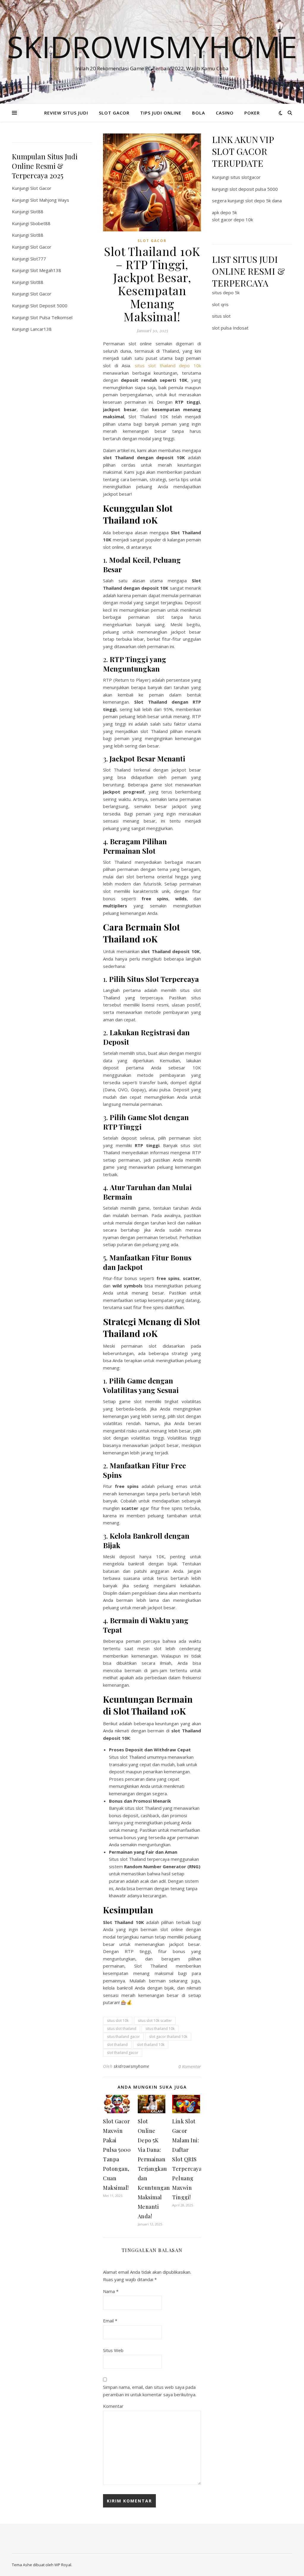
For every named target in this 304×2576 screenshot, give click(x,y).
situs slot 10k (118, 2021)
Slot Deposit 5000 (49, 306)
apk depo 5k (224, 212)
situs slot (221, 316)
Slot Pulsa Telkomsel (51, 317)
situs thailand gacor (123, 2037)
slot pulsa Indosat (230, 328)
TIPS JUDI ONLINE (161, 113)
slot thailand (117, 2045)
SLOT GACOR (114, 113)
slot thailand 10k (151, 2045)
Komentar (113, 2406)
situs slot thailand (122, 2029)
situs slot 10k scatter (155, 2021)
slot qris (220, 304)
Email (110, 2321)
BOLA (199, 113)
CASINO (225, 113)
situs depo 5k (226, 292)
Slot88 (37, 212)
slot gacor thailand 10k (168, 2037)
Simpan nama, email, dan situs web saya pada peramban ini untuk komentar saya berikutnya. (150, 2391)
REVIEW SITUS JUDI (66, 113)
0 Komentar (190, 2066)
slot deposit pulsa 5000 (254, 189)
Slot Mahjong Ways (50, 200)
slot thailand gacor (123, 2053)
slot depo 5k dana (263, 201)
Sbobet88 (40, 223)
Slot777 (38, 259)
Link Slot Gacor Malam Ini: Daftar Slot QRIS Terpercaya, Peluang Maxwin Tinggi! (188, 2159)
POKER (252, 113)
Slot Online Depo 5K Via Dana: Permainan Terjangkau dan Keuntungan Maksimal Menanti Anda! (154, 2169)
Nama (111, 2291)
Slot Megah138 (46, 270)
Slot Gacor (41, 188)
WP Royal (63, 2565)
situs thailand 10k (160, 2029)
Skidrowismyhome (152, 47)
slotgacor (251, 177)
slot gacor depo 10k (232, 220)
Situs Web (113, 2350)
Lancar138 (41, 329)
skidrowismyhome (132, 2066)
